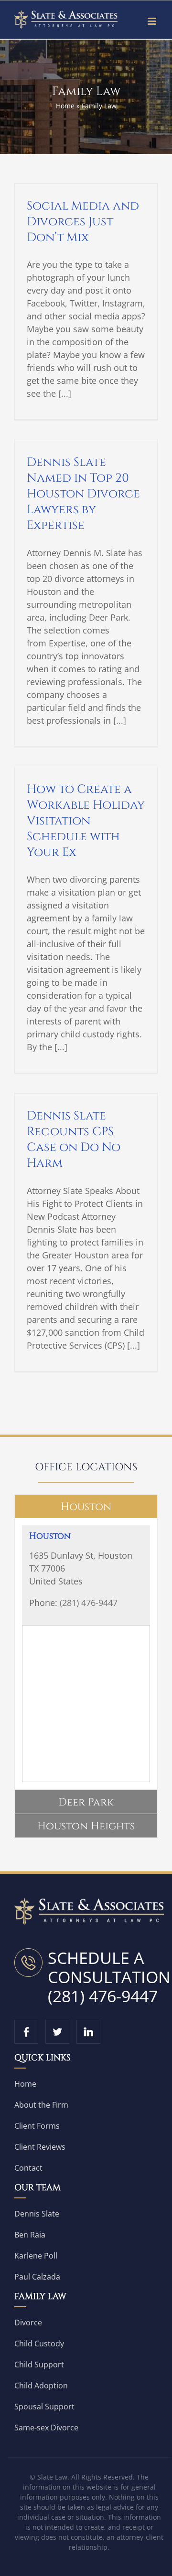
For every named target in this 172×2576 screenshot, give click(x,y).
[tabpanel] (86, 1654)
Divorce (28, 2323)
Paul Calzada (37, 2277)
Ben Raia (30, 2235)
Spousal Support (44, 2407)
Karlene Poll (36, 2256)
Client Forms (37, 2126)
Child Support (39, 2365)
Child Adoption (41, 2386)
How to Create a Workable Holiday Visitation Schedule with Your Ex (86, 821)
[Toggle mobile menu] (153, 21)
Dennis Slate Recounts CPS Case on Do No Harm (74, 1140)
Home (65, 106)
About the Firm (41, 2105)
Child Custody (39, 2344)
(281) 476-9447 (89, 1603)
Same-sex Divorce (46, 2428)
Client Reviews (40, 2147)
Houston (50, 1536)
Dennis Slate (37, 2214)
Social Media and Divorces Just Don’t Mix (83, 222)
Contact (28, 2168)
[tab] (86, 1506)
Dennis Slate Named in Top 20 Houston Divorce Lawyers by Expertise (83, 494)
